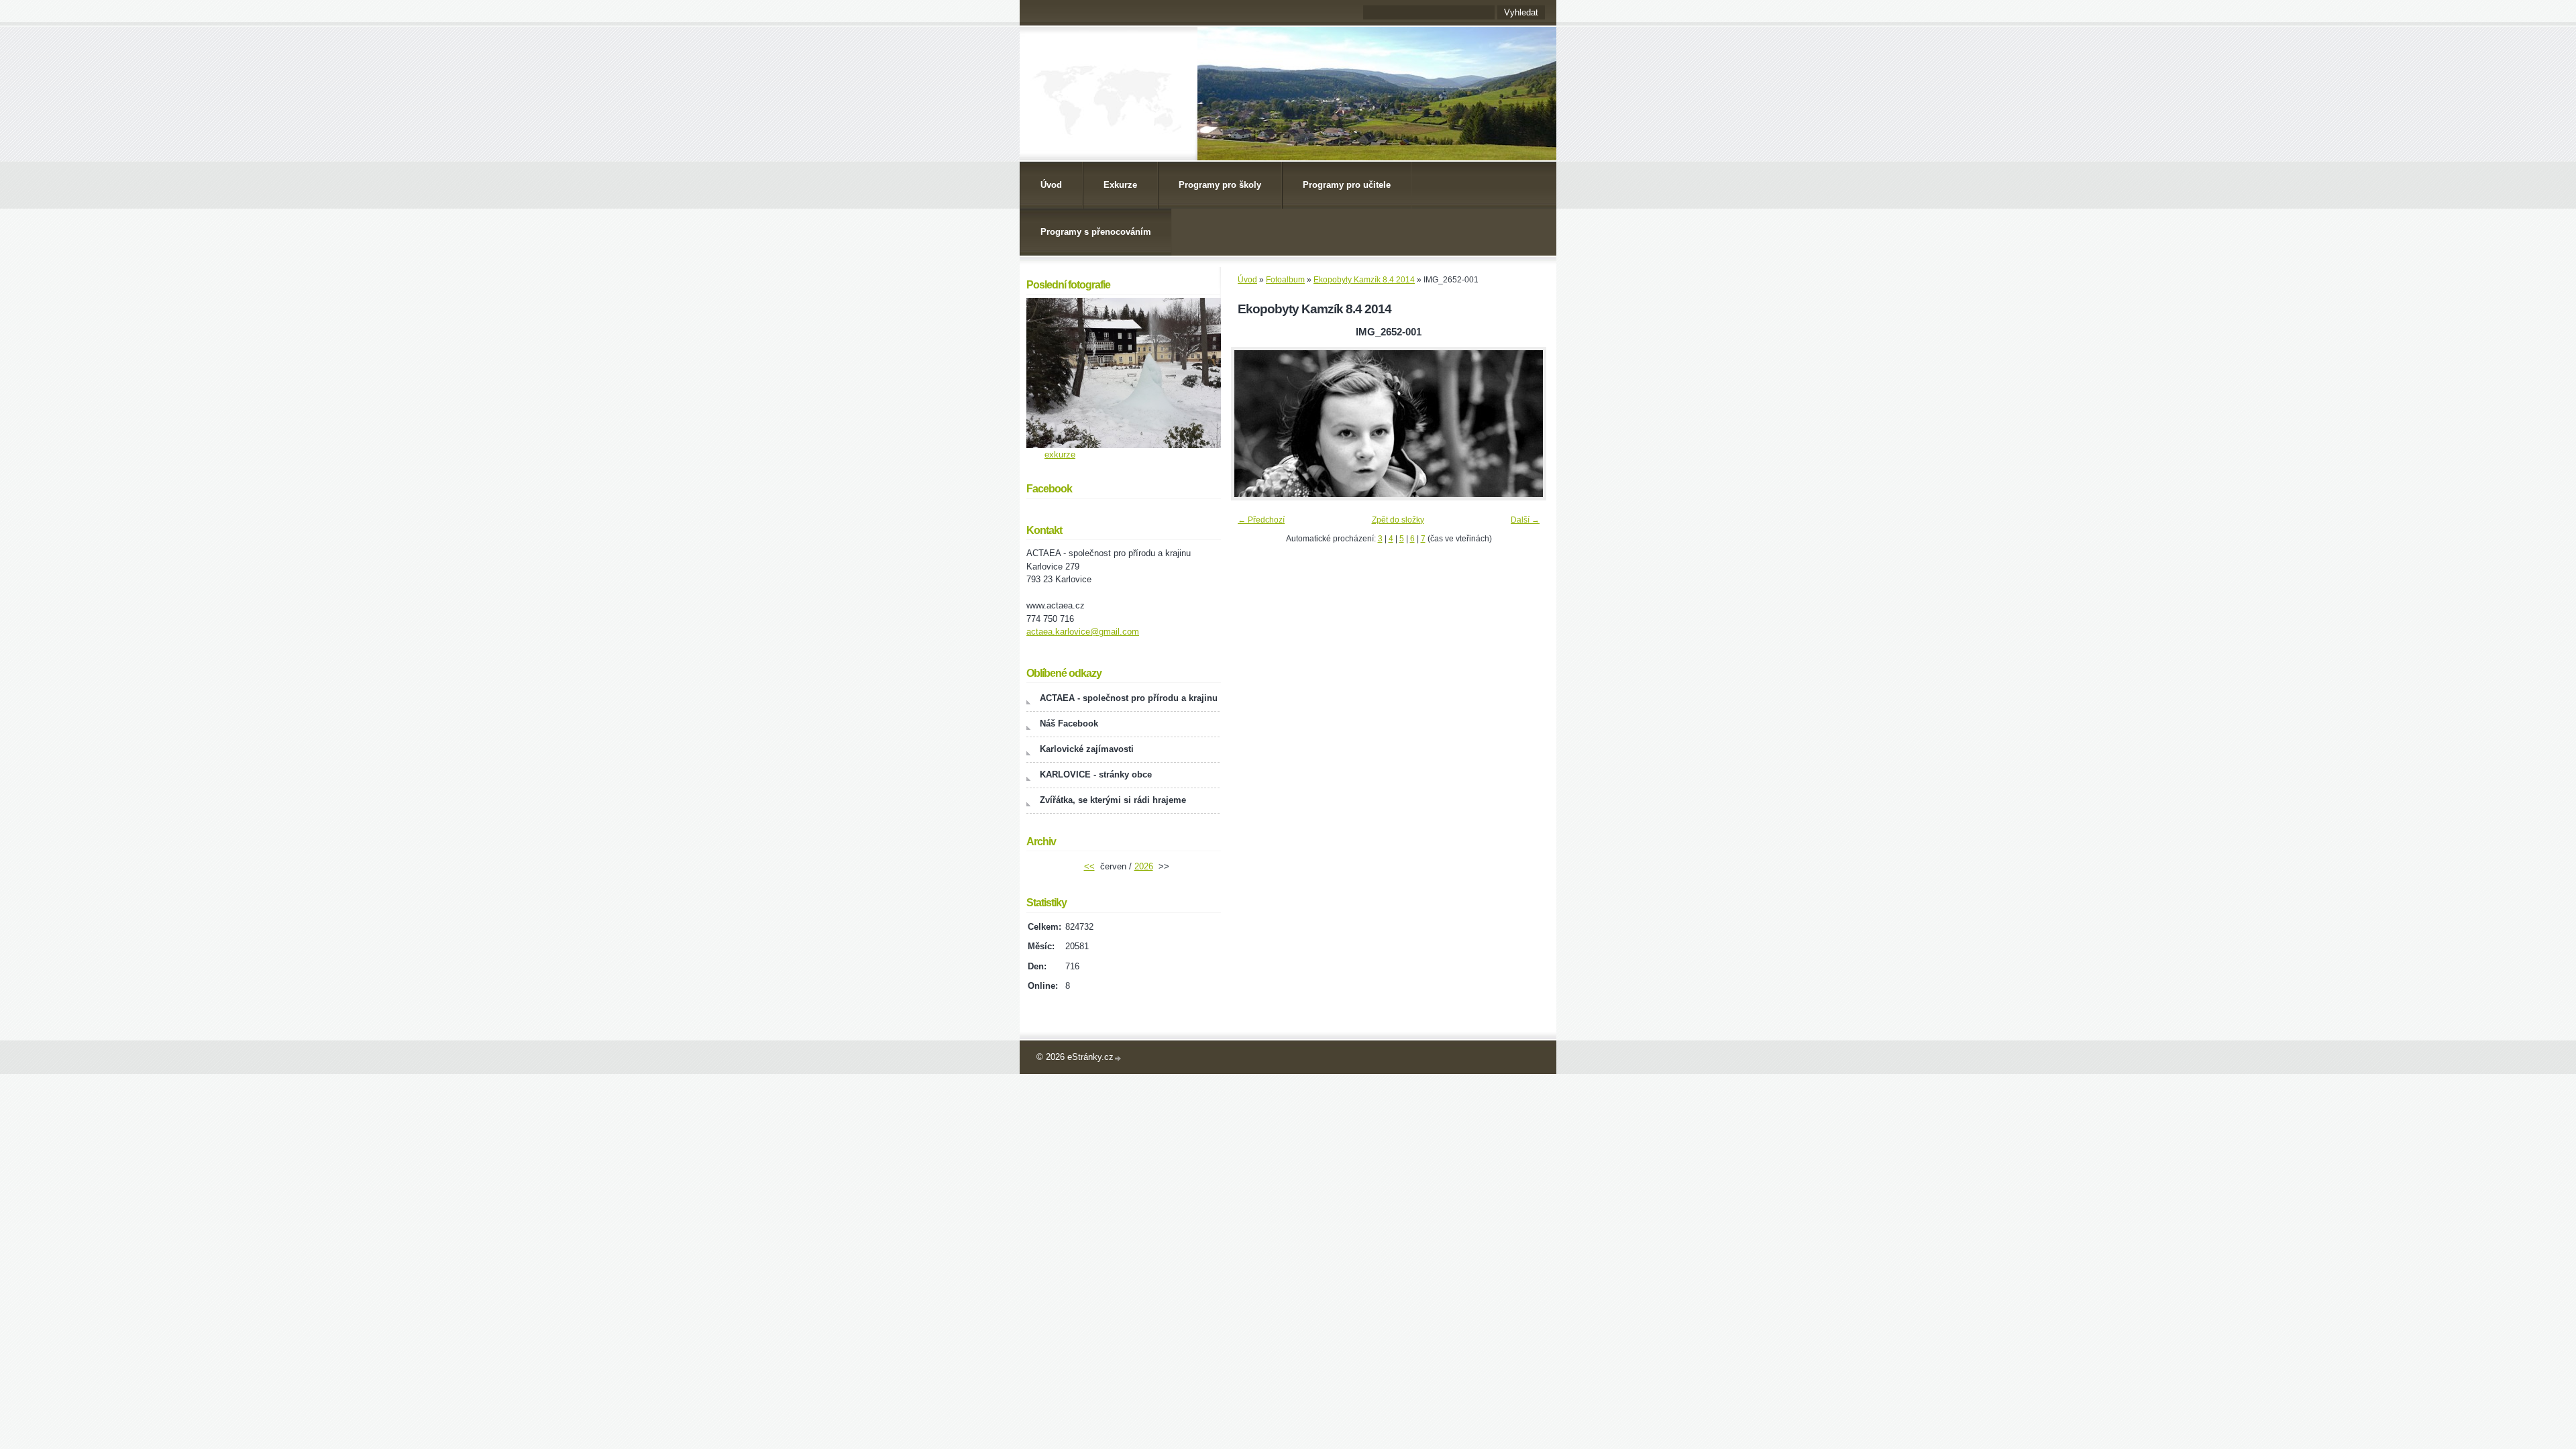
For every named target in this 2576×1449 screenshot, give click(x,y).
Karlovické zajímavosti (1087, 749)
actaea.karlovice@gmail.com (1083, 632)
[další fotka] (1524, 424)
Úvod (1051, 185)
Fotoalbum (1285, 280)
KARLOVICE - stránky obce (1096, 774)
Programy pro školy (1220, 185)
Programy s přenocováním (1096, 232)
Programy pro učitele (1347, 185)
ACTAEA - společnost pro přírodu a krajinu (1129, 698)
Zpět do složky (1398, 520)
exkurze (1060, 454)
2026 (1144, 866)
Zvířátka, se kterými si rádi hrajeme (1113, 800)
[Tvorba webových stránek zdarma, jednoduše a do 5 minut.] (1118, 1058)
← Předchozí (1261, 520)
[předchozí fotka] (1253, 424)
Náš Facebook (1069, 723)
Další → (1525, 520)
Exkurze (1120, 185)
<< (1089, 866)
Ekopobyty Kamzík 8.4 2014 (1364, 280)
